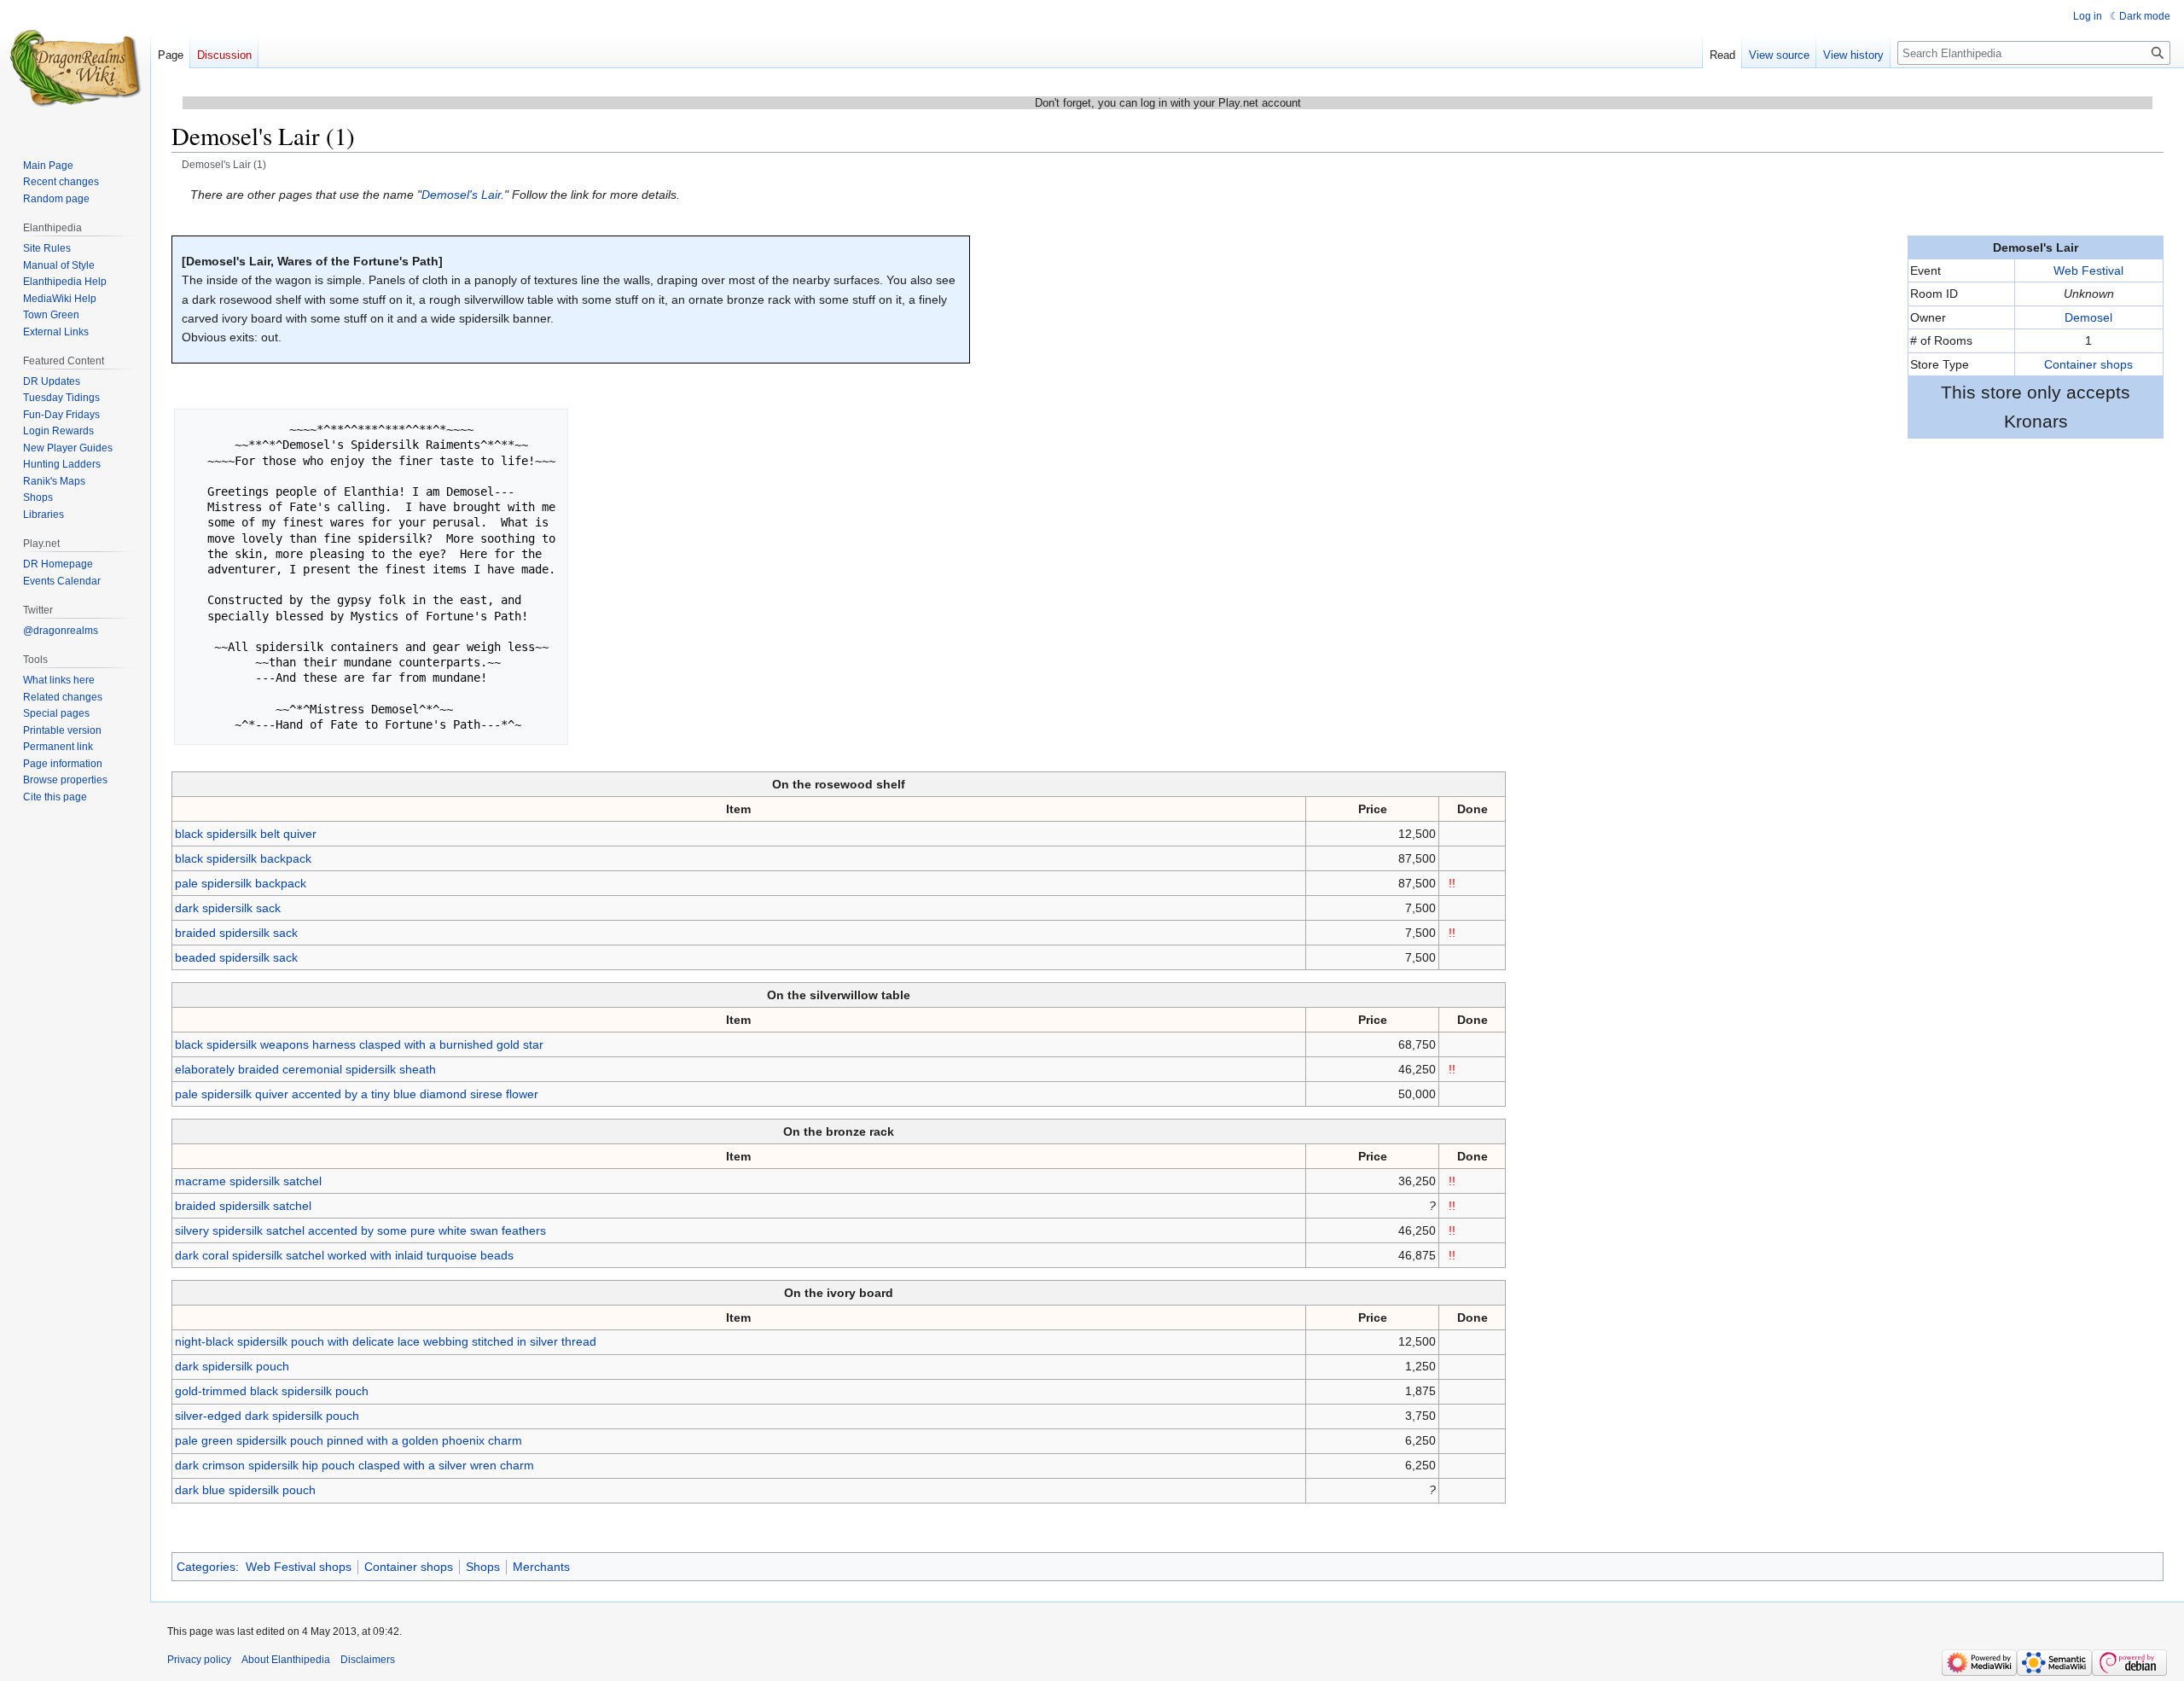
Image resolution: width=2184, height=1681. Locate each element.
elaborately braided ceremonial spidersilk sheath (305, 1069)
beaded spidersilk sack (236, 957)
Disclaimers (368, 1660)
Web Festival (2088, 270)
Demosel (2088, 317)
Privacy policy (199, 1660)
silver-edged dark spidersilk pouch (267, 1416)
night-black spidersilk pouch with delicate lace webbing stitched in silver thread (386, 1341)
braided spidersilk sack (236, 933)
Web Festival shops (299, 1567)
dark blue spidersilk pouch (245, 1490)
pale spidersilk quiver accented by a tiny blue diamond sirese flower (357, 1094)
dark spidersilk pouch (232, 1366)
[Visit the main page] (75, 68)
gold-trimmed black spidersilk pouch (272, 1391)
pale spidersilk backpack (241, 883)
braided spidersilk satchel (243, 1206)
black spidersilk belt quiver (246, 834)
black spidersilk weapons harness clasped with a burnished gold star (359, 1044)
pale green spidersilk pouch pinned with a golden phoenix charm (349, 1440)
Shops (483, 1567)
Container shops (2088, 364)
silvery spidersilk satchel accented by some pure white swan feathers (360, 1230)
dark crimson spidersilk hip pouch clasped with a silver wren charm (354, 1465)
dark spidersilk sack (228, 908)
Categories (206, 1567)
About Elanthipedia (286, 1660)
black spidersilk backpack (243, 858)
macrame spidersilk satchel (248, 1181)
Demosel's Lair (461, 195)
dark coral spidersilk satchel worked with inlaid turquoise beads (344, 1255)
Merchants (541, 1567)
